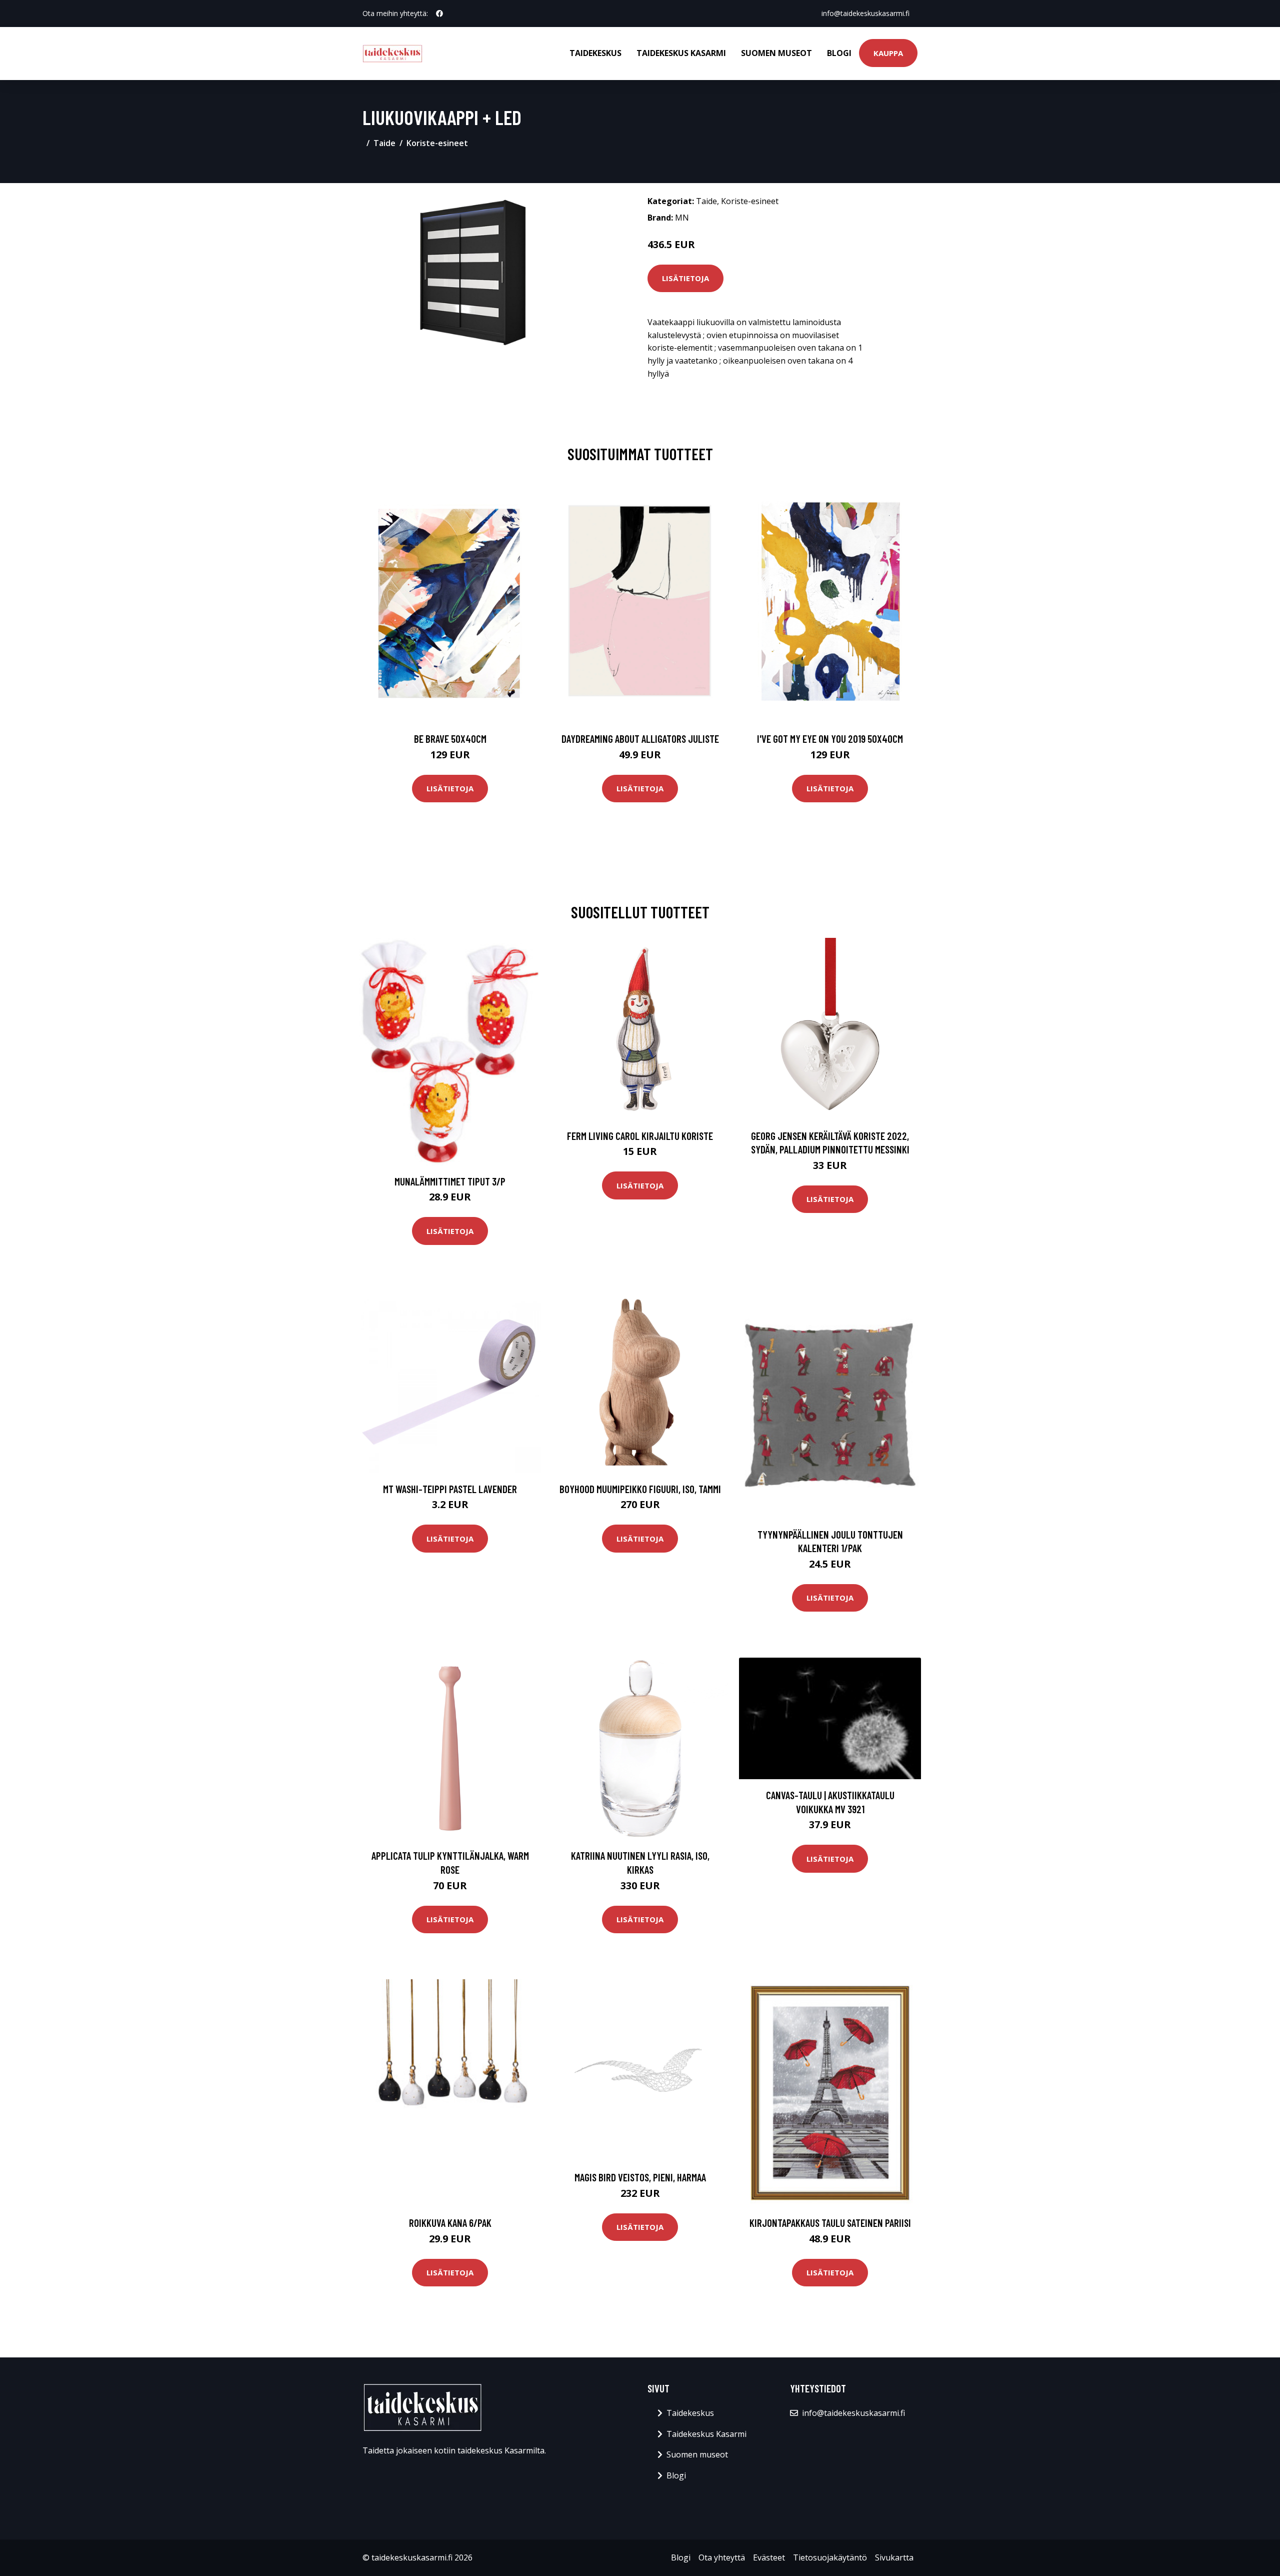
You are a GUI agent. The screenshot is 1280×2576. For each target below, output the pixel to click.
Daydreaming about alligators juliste (640, 739)
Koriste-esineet (437, 143)
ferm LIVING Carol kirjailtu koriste (640, 1136)
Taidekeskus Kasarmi (681, 53)
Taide (384, 143)
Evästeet (769, 2557)
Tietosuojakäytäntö (830, 2557)
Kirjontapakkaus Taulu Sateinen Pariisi (830, 2223)
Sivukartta (894, 2557)
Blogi (839, 53)
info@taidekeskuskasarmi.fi (865, 13)
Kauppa (888, 53)
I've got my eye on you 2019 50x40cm (830, 739)
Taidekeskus (595, 53)
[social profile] (439, 14)
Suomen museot (776, 53)
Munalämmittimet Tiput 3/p (450, 1181)
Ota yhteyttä (722, 2557)
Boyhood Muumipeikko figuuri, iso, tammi (640, 1489)
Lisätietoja (685, 278)
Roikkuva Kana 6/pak (450, 2223)
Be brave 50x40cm (450, 739)
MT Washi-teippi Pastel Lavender (450, 1489)
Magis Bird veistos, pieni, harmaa (640, 2177)
